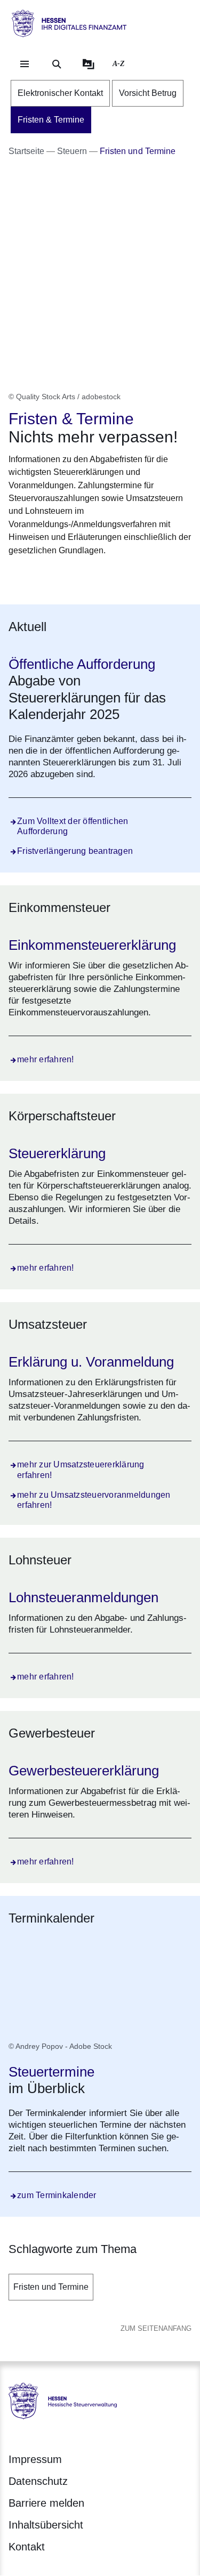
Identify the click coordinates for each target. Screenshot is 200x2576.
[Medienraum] (89, 64)
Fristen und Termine (51, 2287)
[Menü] (25, 64)
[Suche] (57, 64)
